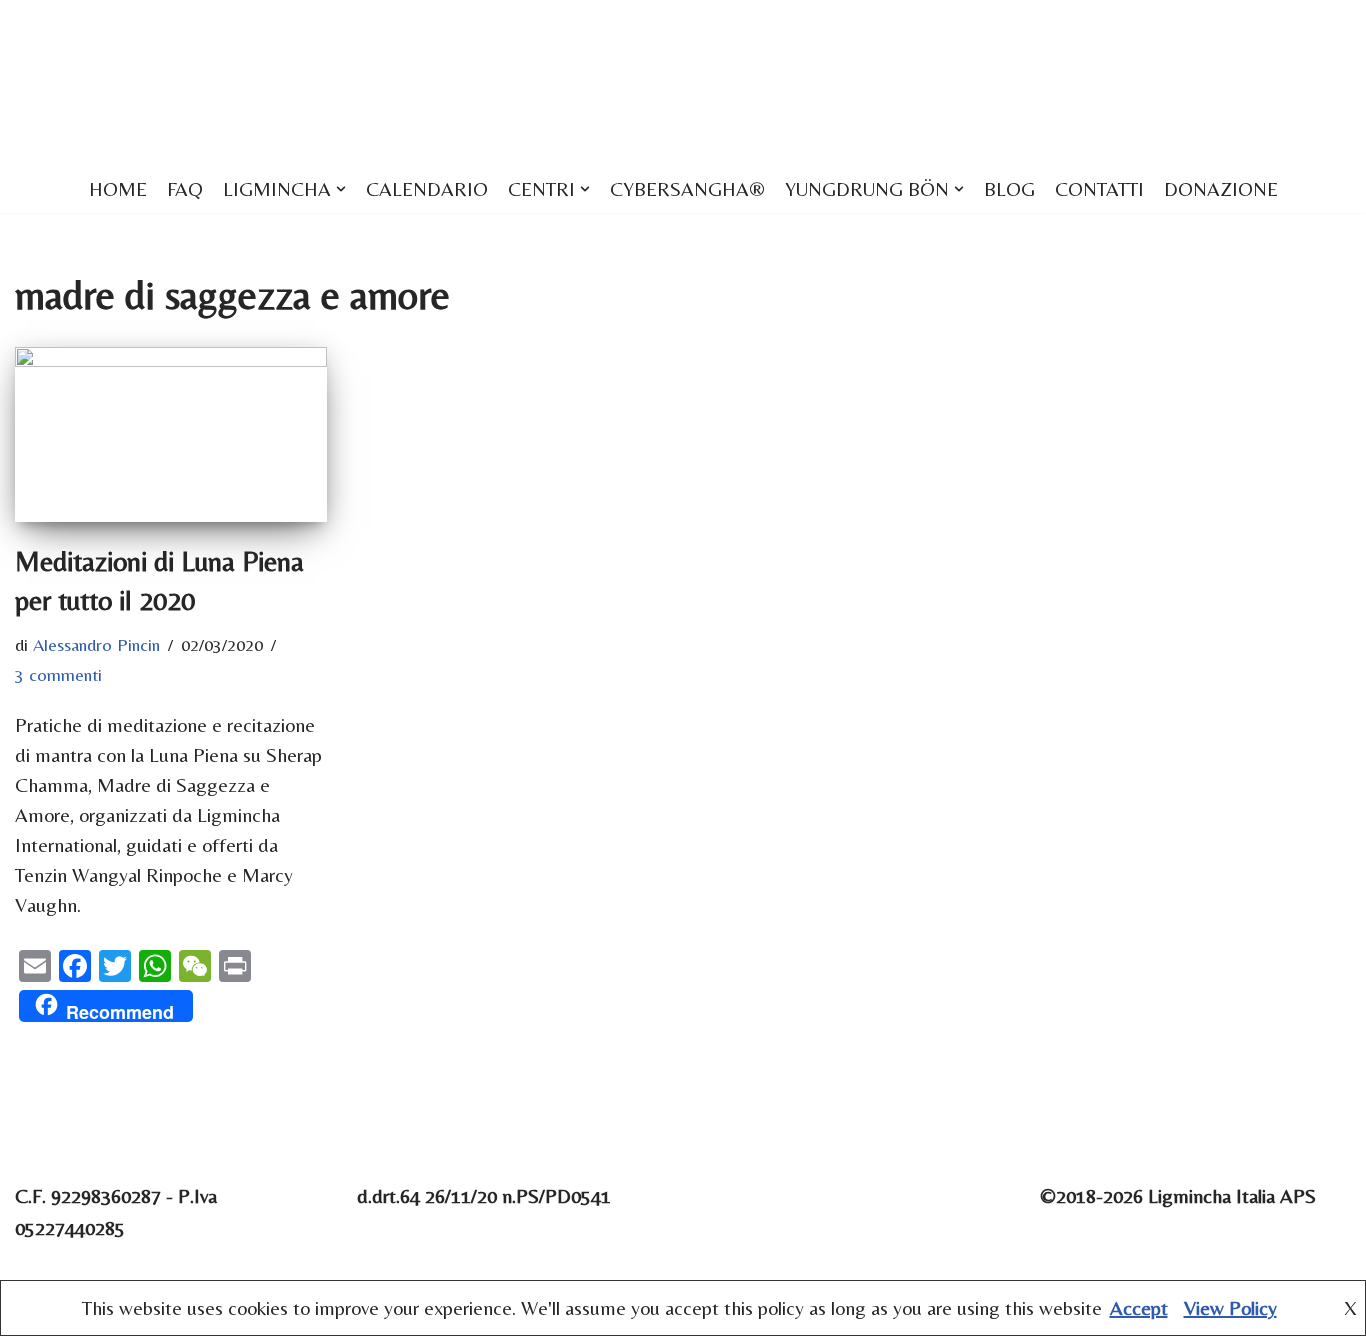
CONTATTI (1099, 188)
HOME (118, 188)
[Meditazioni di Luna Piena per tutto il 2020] (171, 434)
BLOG (1009, 188)
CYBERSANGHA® (687, 188)
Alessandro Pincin (96, 644)
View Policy (1230, 1307)
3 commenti (58, 674)
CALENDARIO (427, 188)
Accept (1139, 1307)
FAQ (185, 188)
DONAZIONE (1221, 188)
